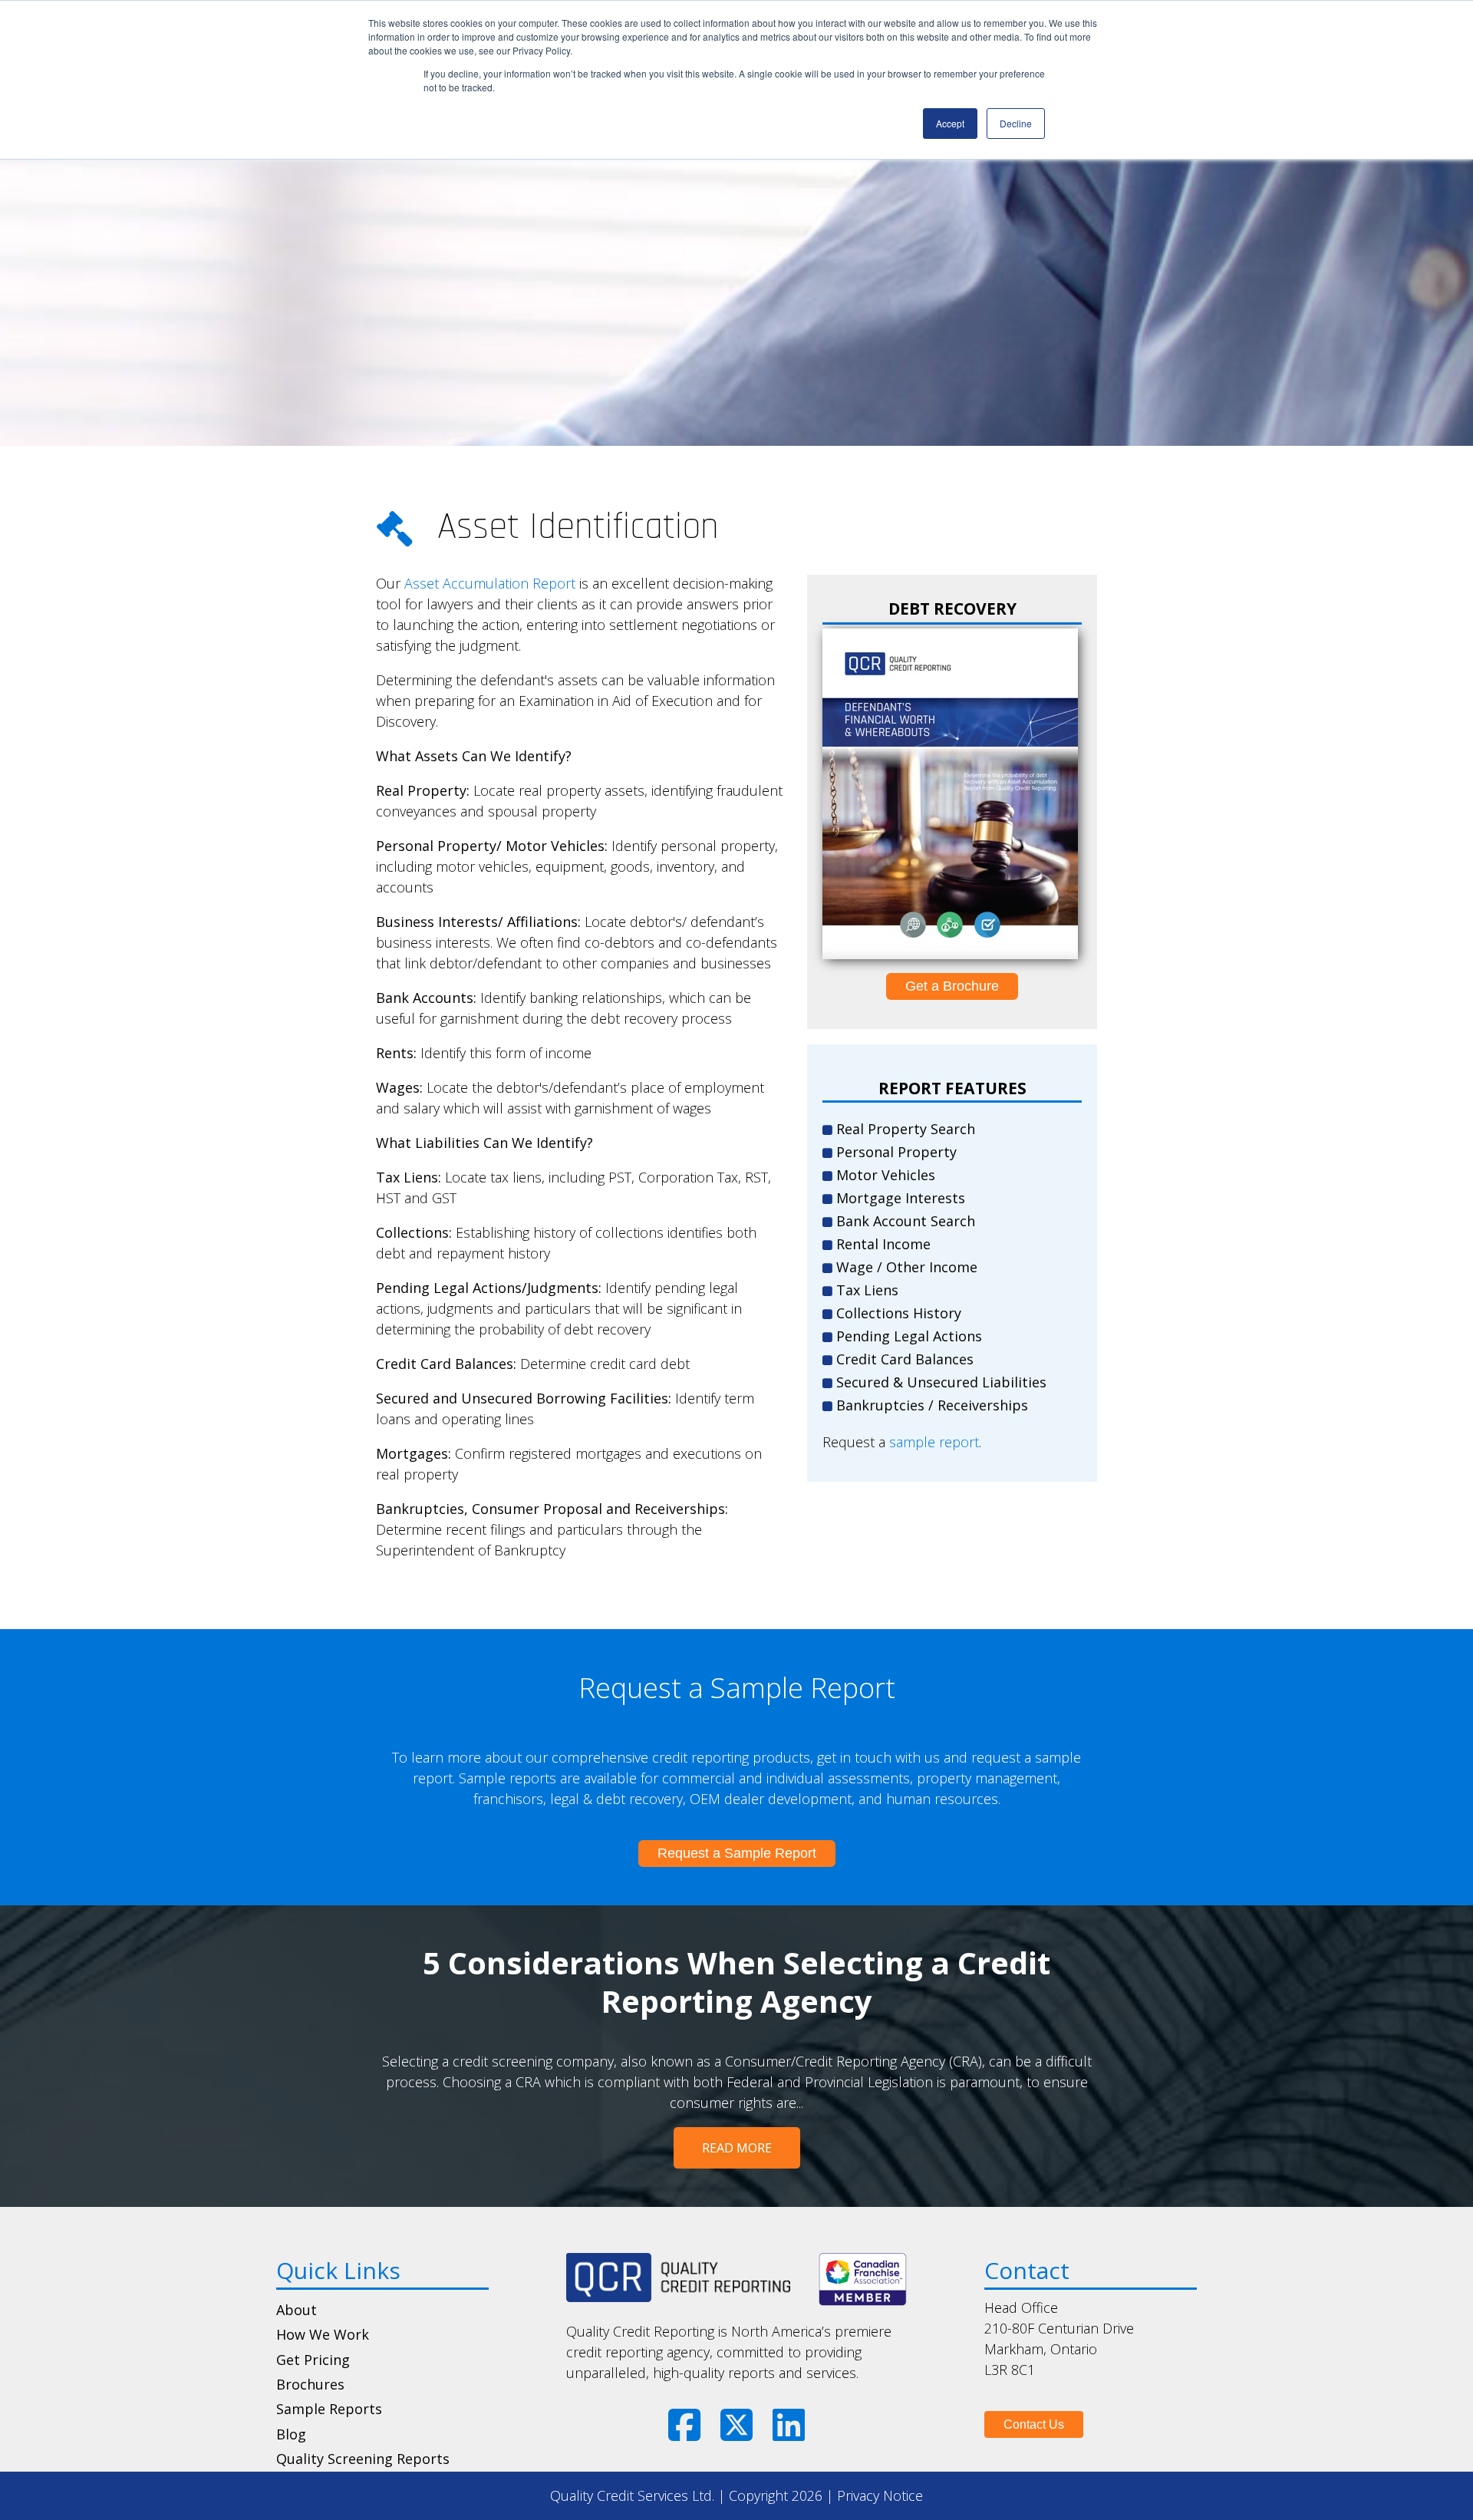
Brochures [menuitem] (310, 2384)
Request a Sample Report (737, 1853)
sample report (934, 1442)
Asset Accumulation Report (490, 583)
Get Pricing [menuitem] (313, 2360)
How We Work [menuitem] (323, 2334)
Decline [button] (1016, 123)
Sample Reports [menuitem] (329, 2409)
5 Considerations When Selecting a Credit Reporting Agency (736, 1982)
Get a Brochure (952, 986)
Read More (737, 2148)
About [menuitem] (297, 2310)
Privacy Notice (880, 2495)
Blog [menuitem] (291, 2434)
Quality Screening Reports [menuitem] (363, 2459)
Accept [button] (950, 123)
